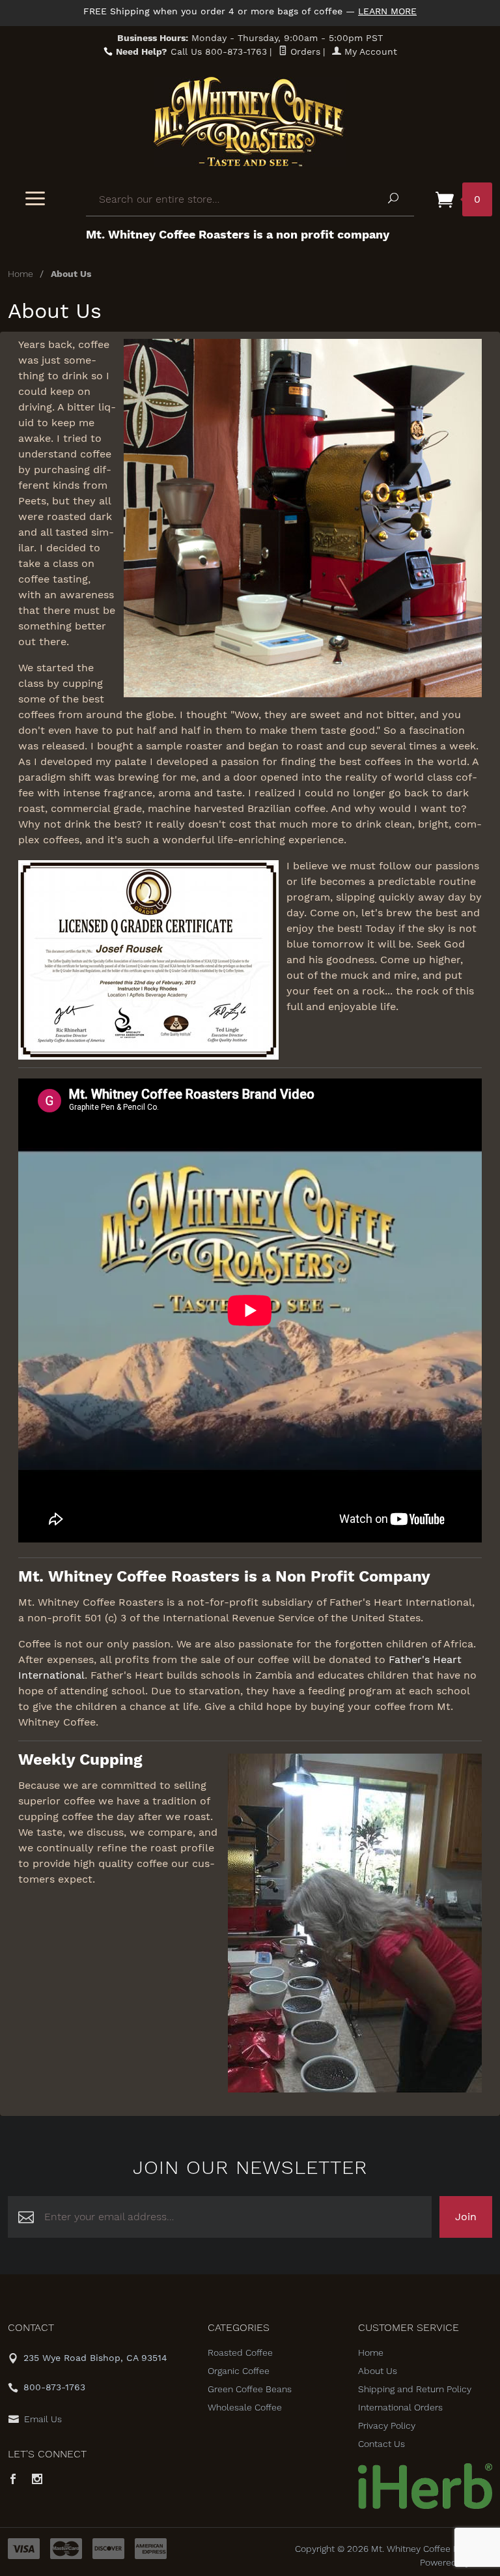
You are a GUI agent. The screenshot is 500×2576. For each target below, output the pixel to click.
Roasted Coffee (240, 2352)
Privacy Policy (387, 2425)
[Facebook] (13, 2480)
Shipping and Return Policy (415, 2389)
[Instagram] (37, 2480)
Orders (304, 51)
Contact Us (382, 2444)
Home (21, 274)
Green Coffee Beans (250, 2389)
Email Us (43, 2419)
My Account (369, 51)
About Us (378, 2371)
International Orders (400, 2407)
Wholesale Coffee (245, 2407)
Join (466, 2217)
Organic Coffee (239, 2371)
